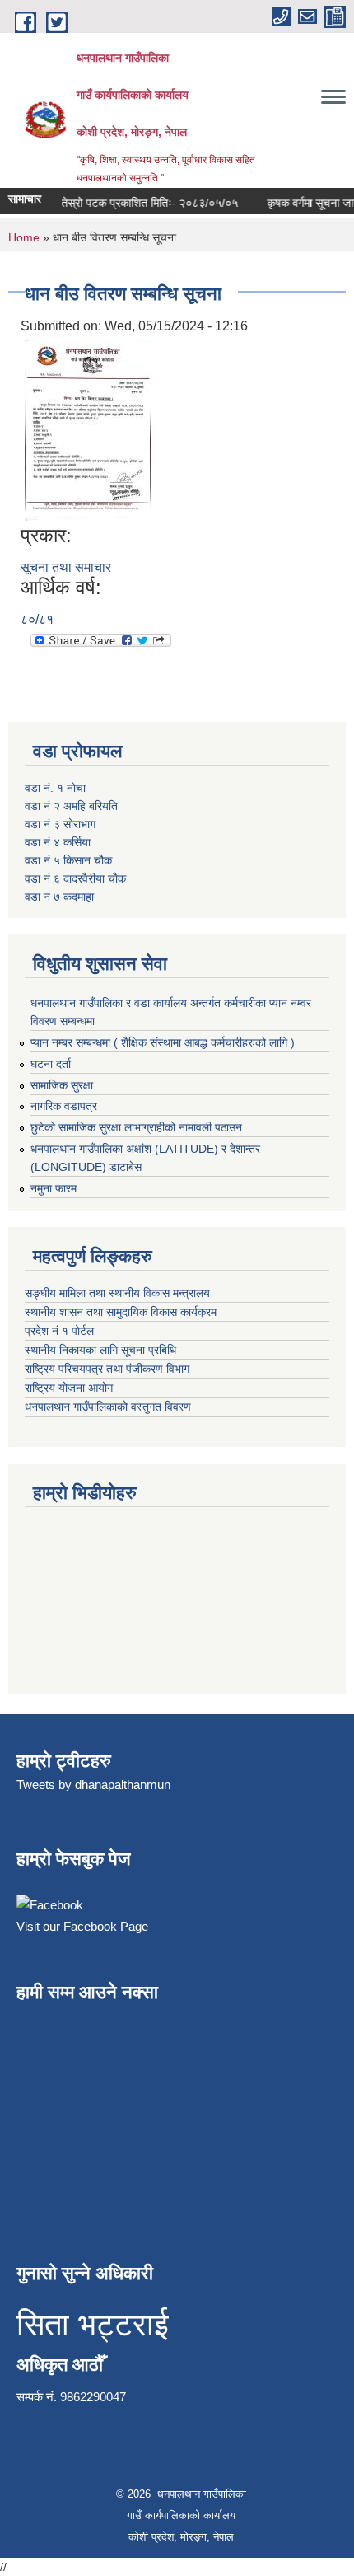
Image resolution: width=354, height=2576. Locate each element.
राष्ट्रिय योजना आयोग (70, 1388)
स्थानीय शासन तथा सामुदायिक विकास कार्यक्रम (122, 1312)
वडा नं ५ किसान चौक (68, 860)
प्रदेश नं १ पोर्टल (59, 1331)
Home (24, 237)
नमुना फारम (54, 1188)
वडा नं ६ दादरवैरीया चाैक (75, 878)
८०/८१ (37, 619)
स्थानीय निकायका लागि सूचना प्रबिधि (102, 1350)
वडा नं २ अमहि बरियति (71, 806)
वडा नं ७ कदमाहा (59, 897)
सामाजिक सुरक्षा (62, 1085)
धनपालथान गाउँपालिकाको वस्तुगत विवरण (109, 1407)
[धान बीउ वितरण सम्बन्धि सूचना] (88, 429)
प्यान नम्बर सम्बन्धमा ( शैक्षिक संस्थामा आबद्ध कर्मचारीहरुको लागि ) (163, 1042)
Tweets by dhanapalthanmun (93, 1784)
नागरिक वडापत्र (64, 1106)
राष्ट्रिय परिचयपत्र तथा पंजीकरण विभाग (107, 1369)
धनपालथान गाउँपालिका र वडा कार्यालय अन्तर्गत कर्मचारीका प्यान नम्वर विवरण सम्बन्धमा (171, 1012)
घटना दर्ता (51, 1064)
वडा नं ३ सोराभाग (60, 824)
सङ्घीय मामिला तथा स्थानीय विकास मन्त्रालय (119, 1293)
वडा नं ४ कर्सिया (58, 842)
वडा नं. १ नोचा (55, 788)
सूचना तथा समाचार (66, 567)
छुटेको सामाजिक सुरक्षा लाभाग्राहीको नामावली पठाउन (136, 1127)
